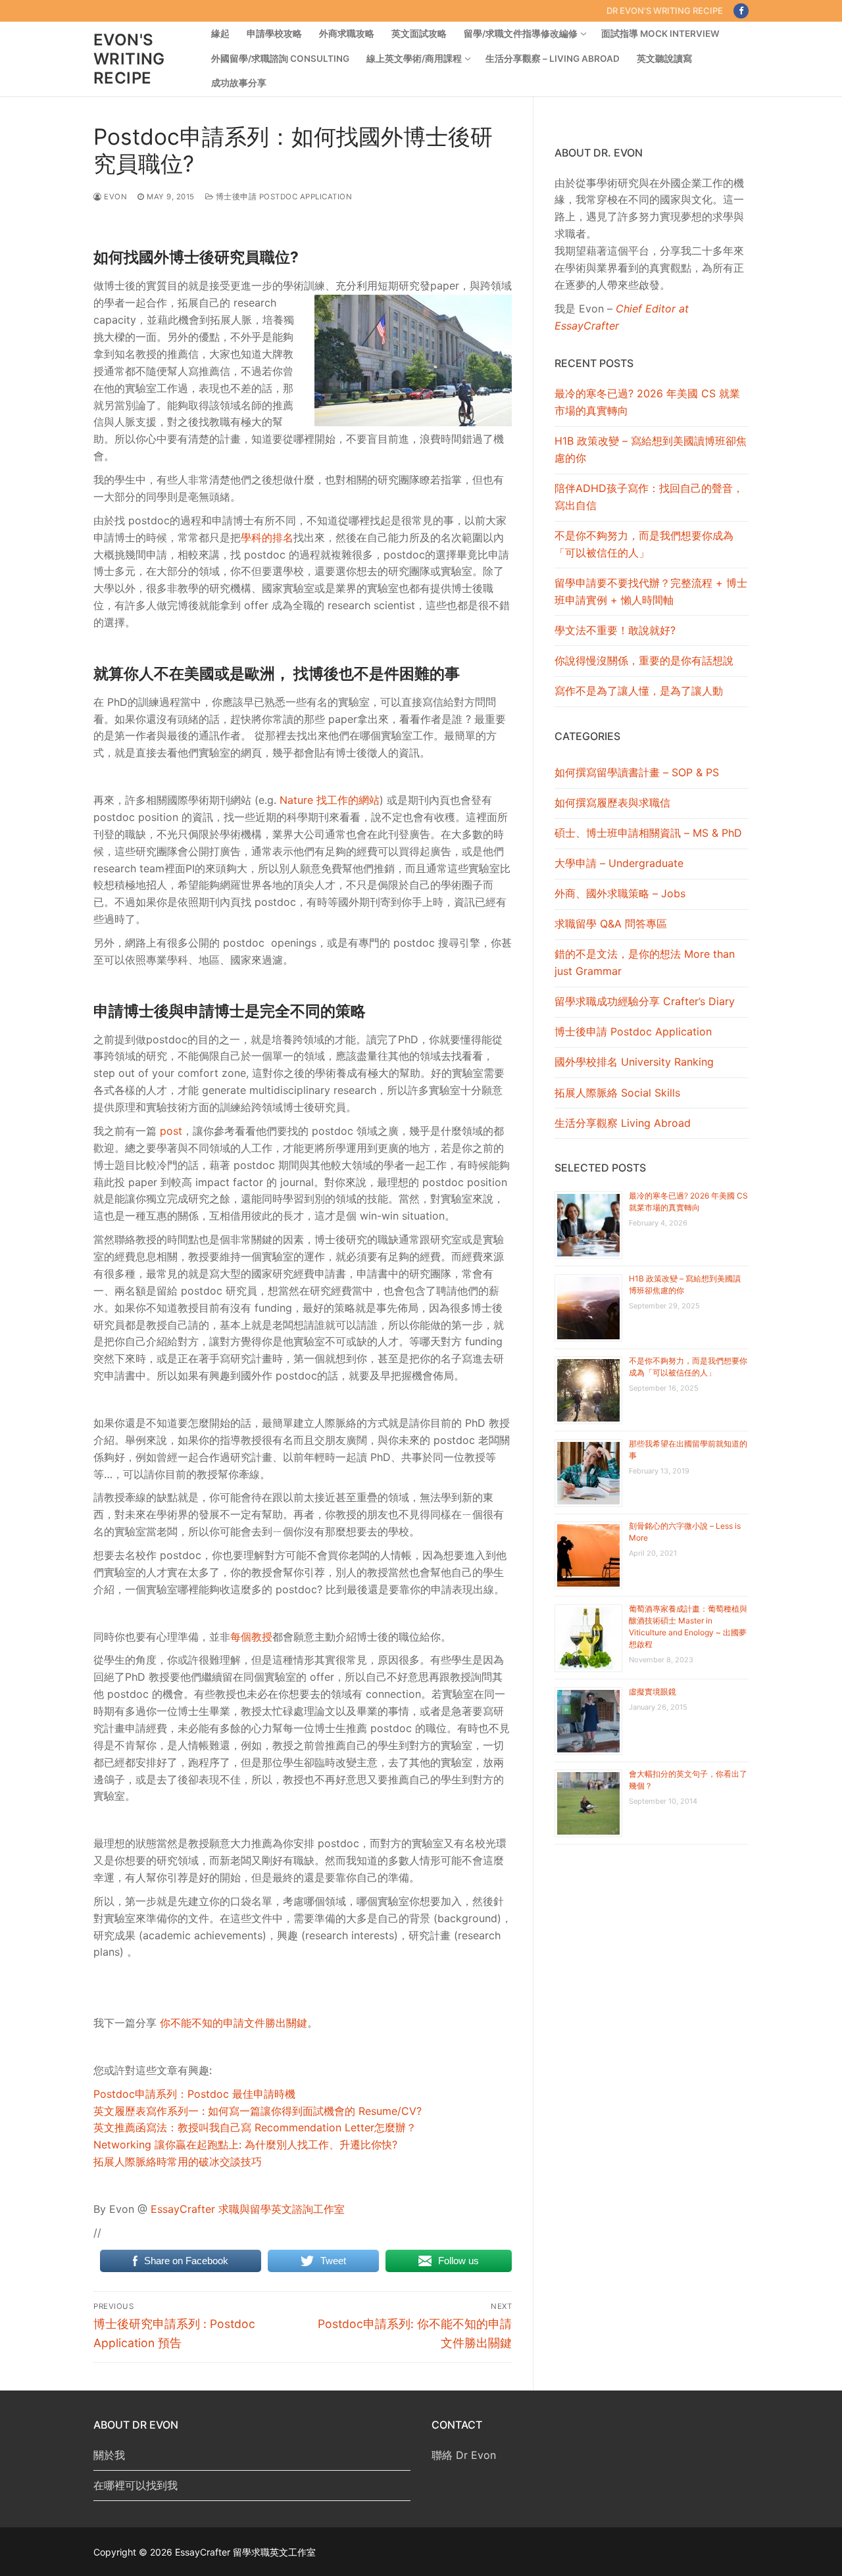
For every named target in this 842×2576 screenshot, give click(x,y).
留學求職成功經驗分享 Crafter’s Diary (645, 1001)
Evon (114, 197)
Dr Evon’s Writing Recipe (665, 11)
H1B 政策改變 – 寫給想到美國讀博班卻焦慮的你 (651, 449)
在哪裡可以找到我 (136, 2485)
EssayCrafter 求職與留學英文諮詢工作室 (248, 2209)
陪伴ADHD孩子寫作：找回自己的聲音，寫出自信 (649, 497)
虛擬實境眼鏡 (653, 1692)
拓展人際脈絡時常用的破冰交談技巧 (178, 2162)
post (171, 1131)
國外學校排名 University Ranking (634, 1062)
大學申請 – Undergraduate (619, 863)
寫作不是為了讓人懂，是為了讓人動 (639, 691)
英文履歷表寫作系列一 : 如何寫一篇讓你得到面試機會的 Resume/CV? (258, 2111)
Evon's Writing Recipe (129, 59)
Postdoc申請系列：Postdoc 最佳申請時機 (194, 2094)
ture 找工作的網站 (336, 800)
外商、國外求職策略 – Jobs (620, 893)
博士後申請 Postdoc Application (283, 197)
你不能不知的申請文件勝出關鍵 (234, 2023)
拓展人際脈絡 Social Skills (617, 1093)
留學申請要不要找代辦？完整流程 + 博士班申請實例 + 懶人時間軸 (651, 591)
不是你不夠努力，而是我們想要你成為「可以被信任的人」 (644, 544)
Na (286, 800)
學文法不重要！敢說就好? (615, 630)
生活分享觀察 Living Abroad (623, 1123)
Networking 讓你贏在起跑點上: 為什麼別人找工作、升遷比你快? (245, 2144)
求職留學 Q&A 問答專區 (611, 924)
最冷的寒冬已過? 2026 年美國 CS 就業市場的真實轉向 (647, 402)
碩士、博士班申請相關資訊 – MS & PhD (648, 833)
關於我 (109, 2455)
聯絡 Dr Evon (464, 2455)
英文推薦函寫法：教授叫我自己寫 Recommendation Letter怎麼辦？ (255, 2127)
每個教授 (251, 1637)
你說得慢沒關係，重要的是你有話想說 (644, 660)
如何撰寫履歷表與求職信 (612, 803)
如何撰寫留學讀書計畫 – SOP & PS (637, 772)
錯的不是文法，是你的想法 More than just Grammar (645, 962)
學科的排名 (267, 537)
